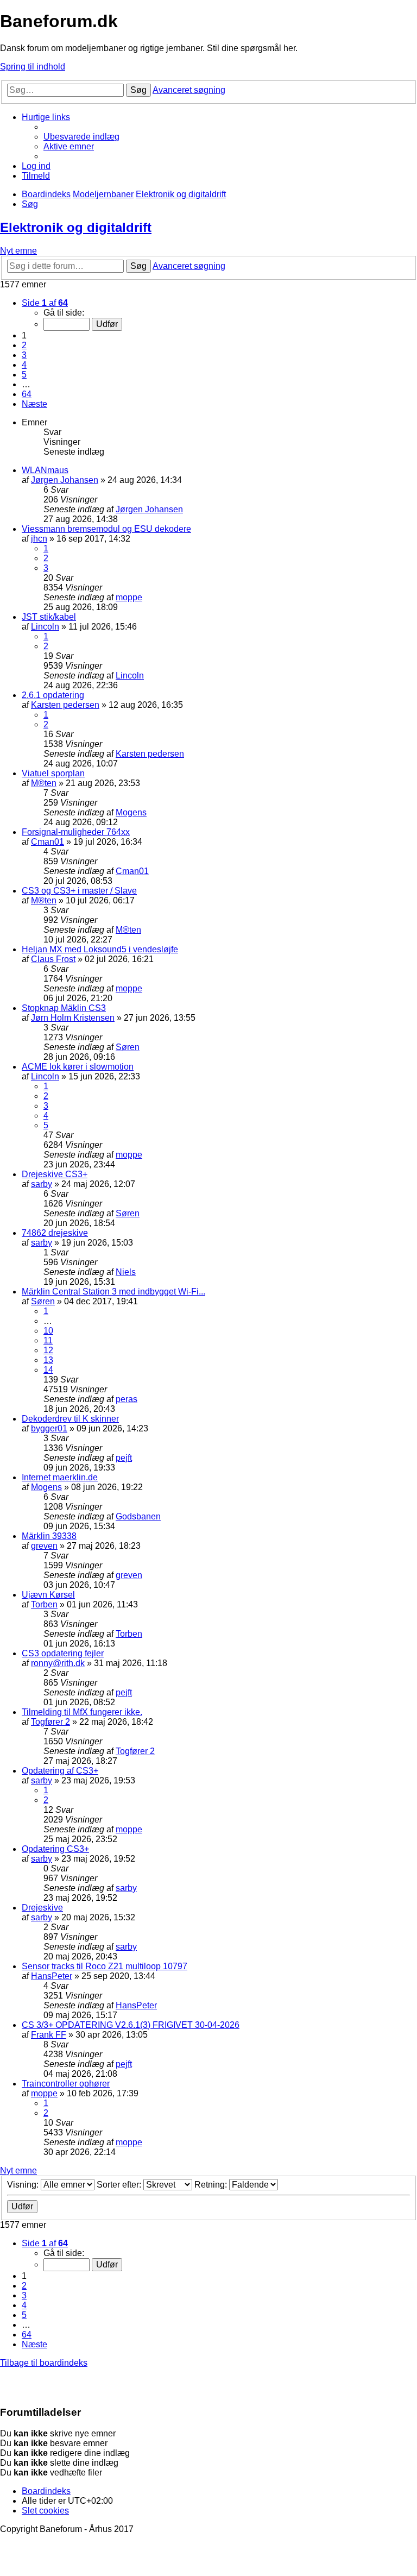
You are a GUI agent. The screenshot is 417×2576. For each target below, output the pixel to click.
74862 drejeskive (55, 1233)
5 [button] (24, 375)
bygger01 (49, 1428)
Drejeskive (42, 1908)
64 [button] (27, 394)
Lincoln (45, 627)
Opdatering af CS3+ (60, 1771)
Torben (44, 1604)
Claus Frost (53, 959)
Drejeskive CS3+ (55, 1174)
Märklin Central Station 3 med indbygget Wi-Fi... (113, 1292)
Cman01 (48, 842)
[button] (45, 303)
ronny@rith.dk (58, 1663)
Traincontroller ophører (66, 2084)
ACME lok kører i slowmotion (78, 1067)
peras (127, 1399)
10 (48, 1331)
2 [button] (24, 345)
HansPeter (52, 1976)
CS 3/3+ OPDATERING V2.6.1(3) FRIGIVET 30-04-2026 (131, 2025)
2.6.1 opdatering (53, 695)
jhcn (39, 539)
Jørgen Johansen (65, 480)
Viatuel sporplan (53, 773)
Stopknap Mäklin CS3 (64, 1008)
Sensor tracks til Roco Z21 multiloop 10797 (105, 1966)
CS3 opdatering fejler (63, 1653)
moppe (129, 597)
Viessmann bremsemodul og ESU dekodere (106, 529)
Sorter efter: (120, 2185)
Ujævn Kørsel (48, 1595)
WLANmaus (45, 470)
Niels (126, 1272)
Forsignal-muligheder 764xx (76, 832)
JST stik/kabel (49, 617)
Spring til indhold (33, 67)
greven (44, 1546)
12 (48, 1350)
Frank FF (49, 2035)
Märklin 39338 (49, 1536)
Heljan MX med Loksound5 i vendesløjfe (100, 949)
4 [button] (24, 365)
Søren (128, 1047)
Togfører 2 (50, 1722)
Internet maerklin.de (60, 1477)
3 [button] (24, 355)
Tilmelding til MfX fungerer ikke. (82, 1712)
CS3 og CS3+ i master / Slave (79, 891)
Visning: (24, 2185)
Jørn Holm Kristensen (73, 1018)
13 (48, 1360)
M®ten (44, 783)
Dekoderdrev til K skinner (70, 1419)
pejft (124, 1458)
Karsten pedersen (65, 705)
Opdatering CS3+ (55, 1849)
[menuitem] (81, 137)
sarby (42, 1184)
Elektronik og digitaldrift (76, 227)
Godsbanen (138, 1516)
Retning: (212, 2185)
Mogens (131, 812)
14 (48, 1370)
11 (48, 1340)
